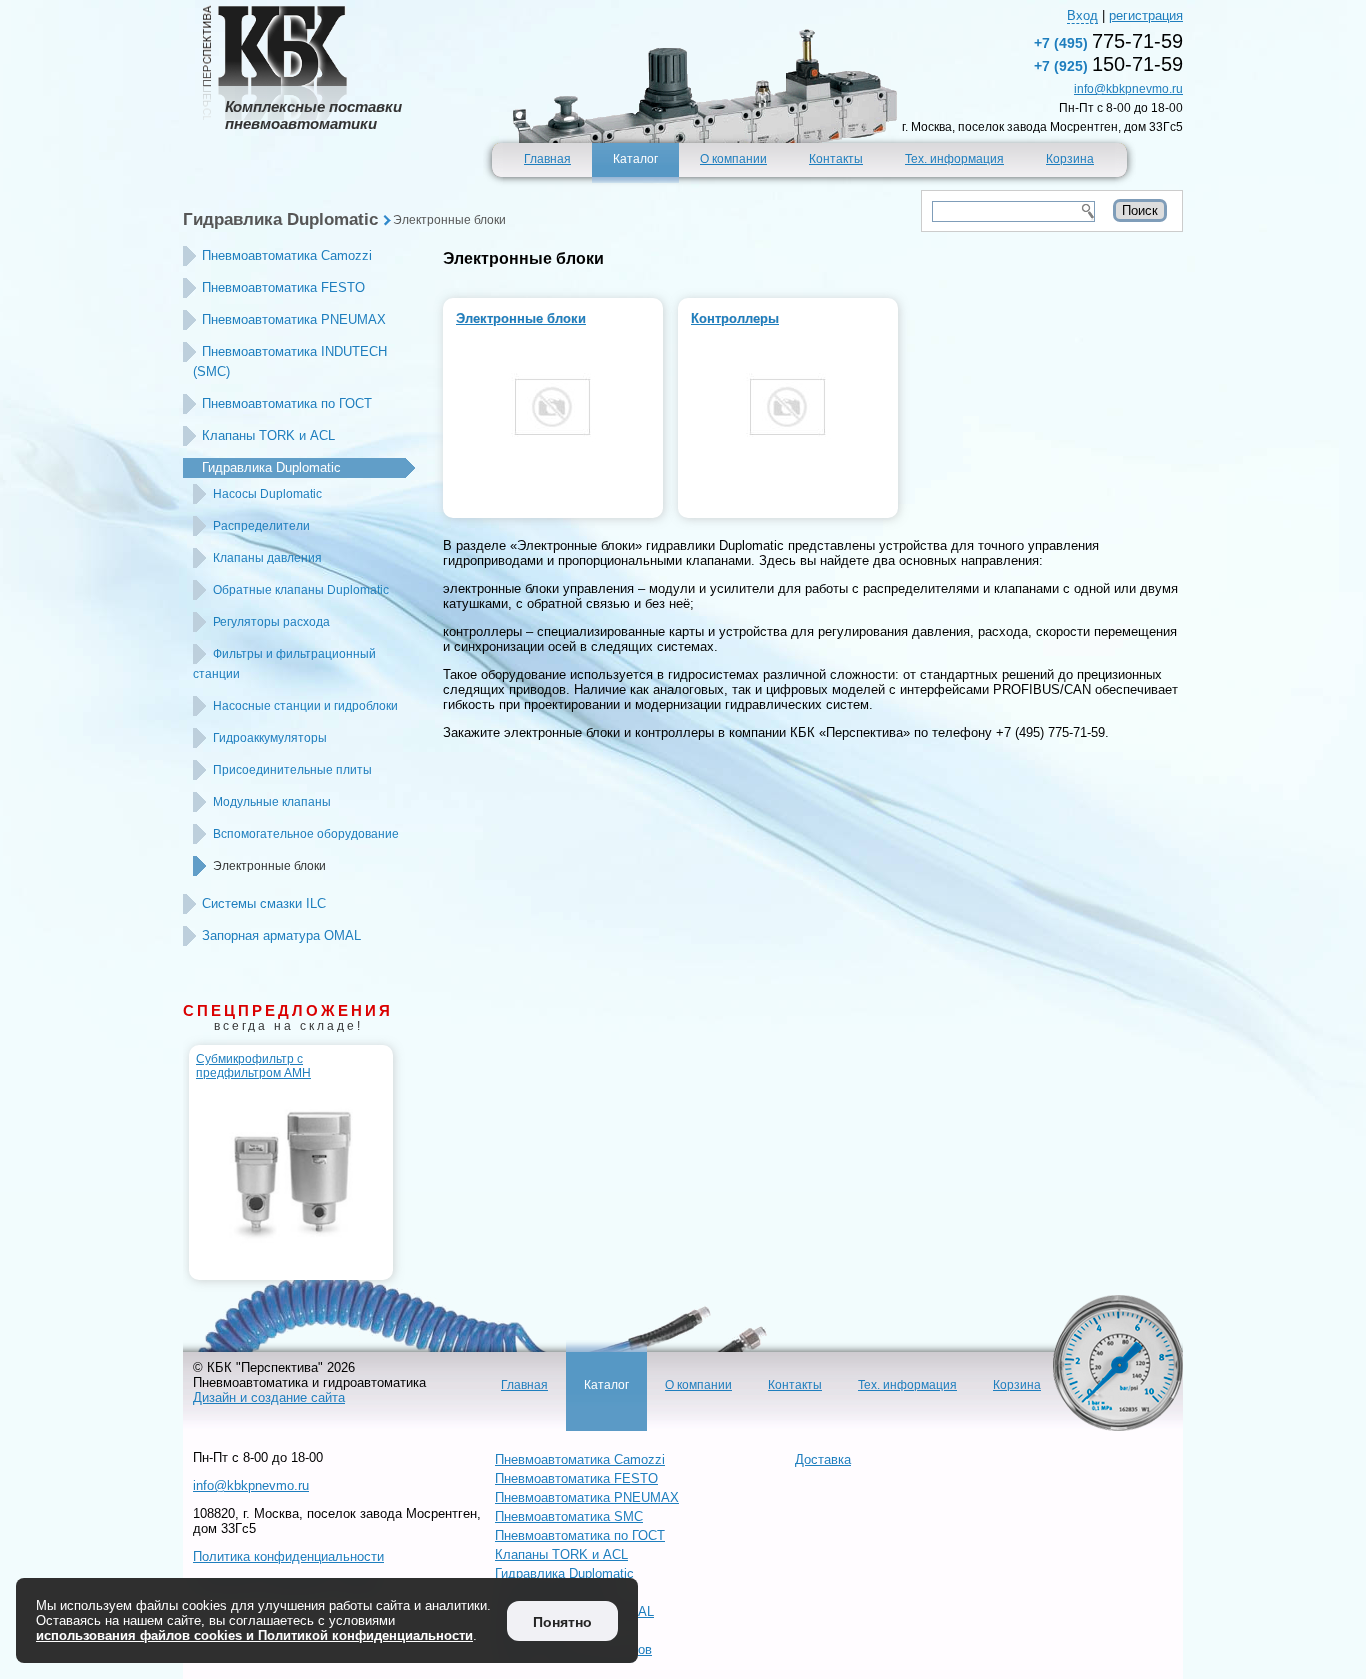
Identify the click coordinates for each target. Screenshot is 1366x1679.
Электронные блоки (449, 220)
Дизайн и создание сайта (269, 1397)
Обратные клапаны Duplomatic (301, 590)
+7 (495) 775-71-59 (1050, 732)
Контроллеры (735, 318)
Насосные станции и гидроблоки (305, 706)
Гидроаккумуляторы (270, 738)
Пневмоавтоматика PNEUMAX (294, 319)
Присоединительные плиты (292, 770)
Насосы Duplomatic (267, 494)
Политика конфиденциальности (288, 1556)
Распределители (261, 526)
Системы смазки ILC (264, 903)
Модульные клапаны (272, 802)
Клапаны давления (267, 558)
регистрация (1146, 15)
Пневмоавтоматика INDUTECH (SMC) (290, 361)
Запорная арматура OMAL (281, 935)
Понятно (562, 1622)
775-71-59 (1108, 41)
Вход (1082, 15)
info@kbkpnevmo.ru (1128, 89)
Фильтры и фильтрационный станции (284, 664)
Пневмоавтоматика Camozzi (287, 255)
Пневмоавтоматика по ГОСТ (287, 403)
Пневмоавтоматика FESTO (283, 287)
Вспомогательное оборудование (306, 834)
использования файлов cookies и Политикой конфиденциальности (254, 1635)
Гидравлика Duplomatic (280, 219)
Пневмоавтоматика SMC (569, 1516)
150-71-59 (1108, 64)
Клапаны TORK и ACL (268, 435)
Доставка (823, 1459)
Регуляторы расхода (271, 622)
